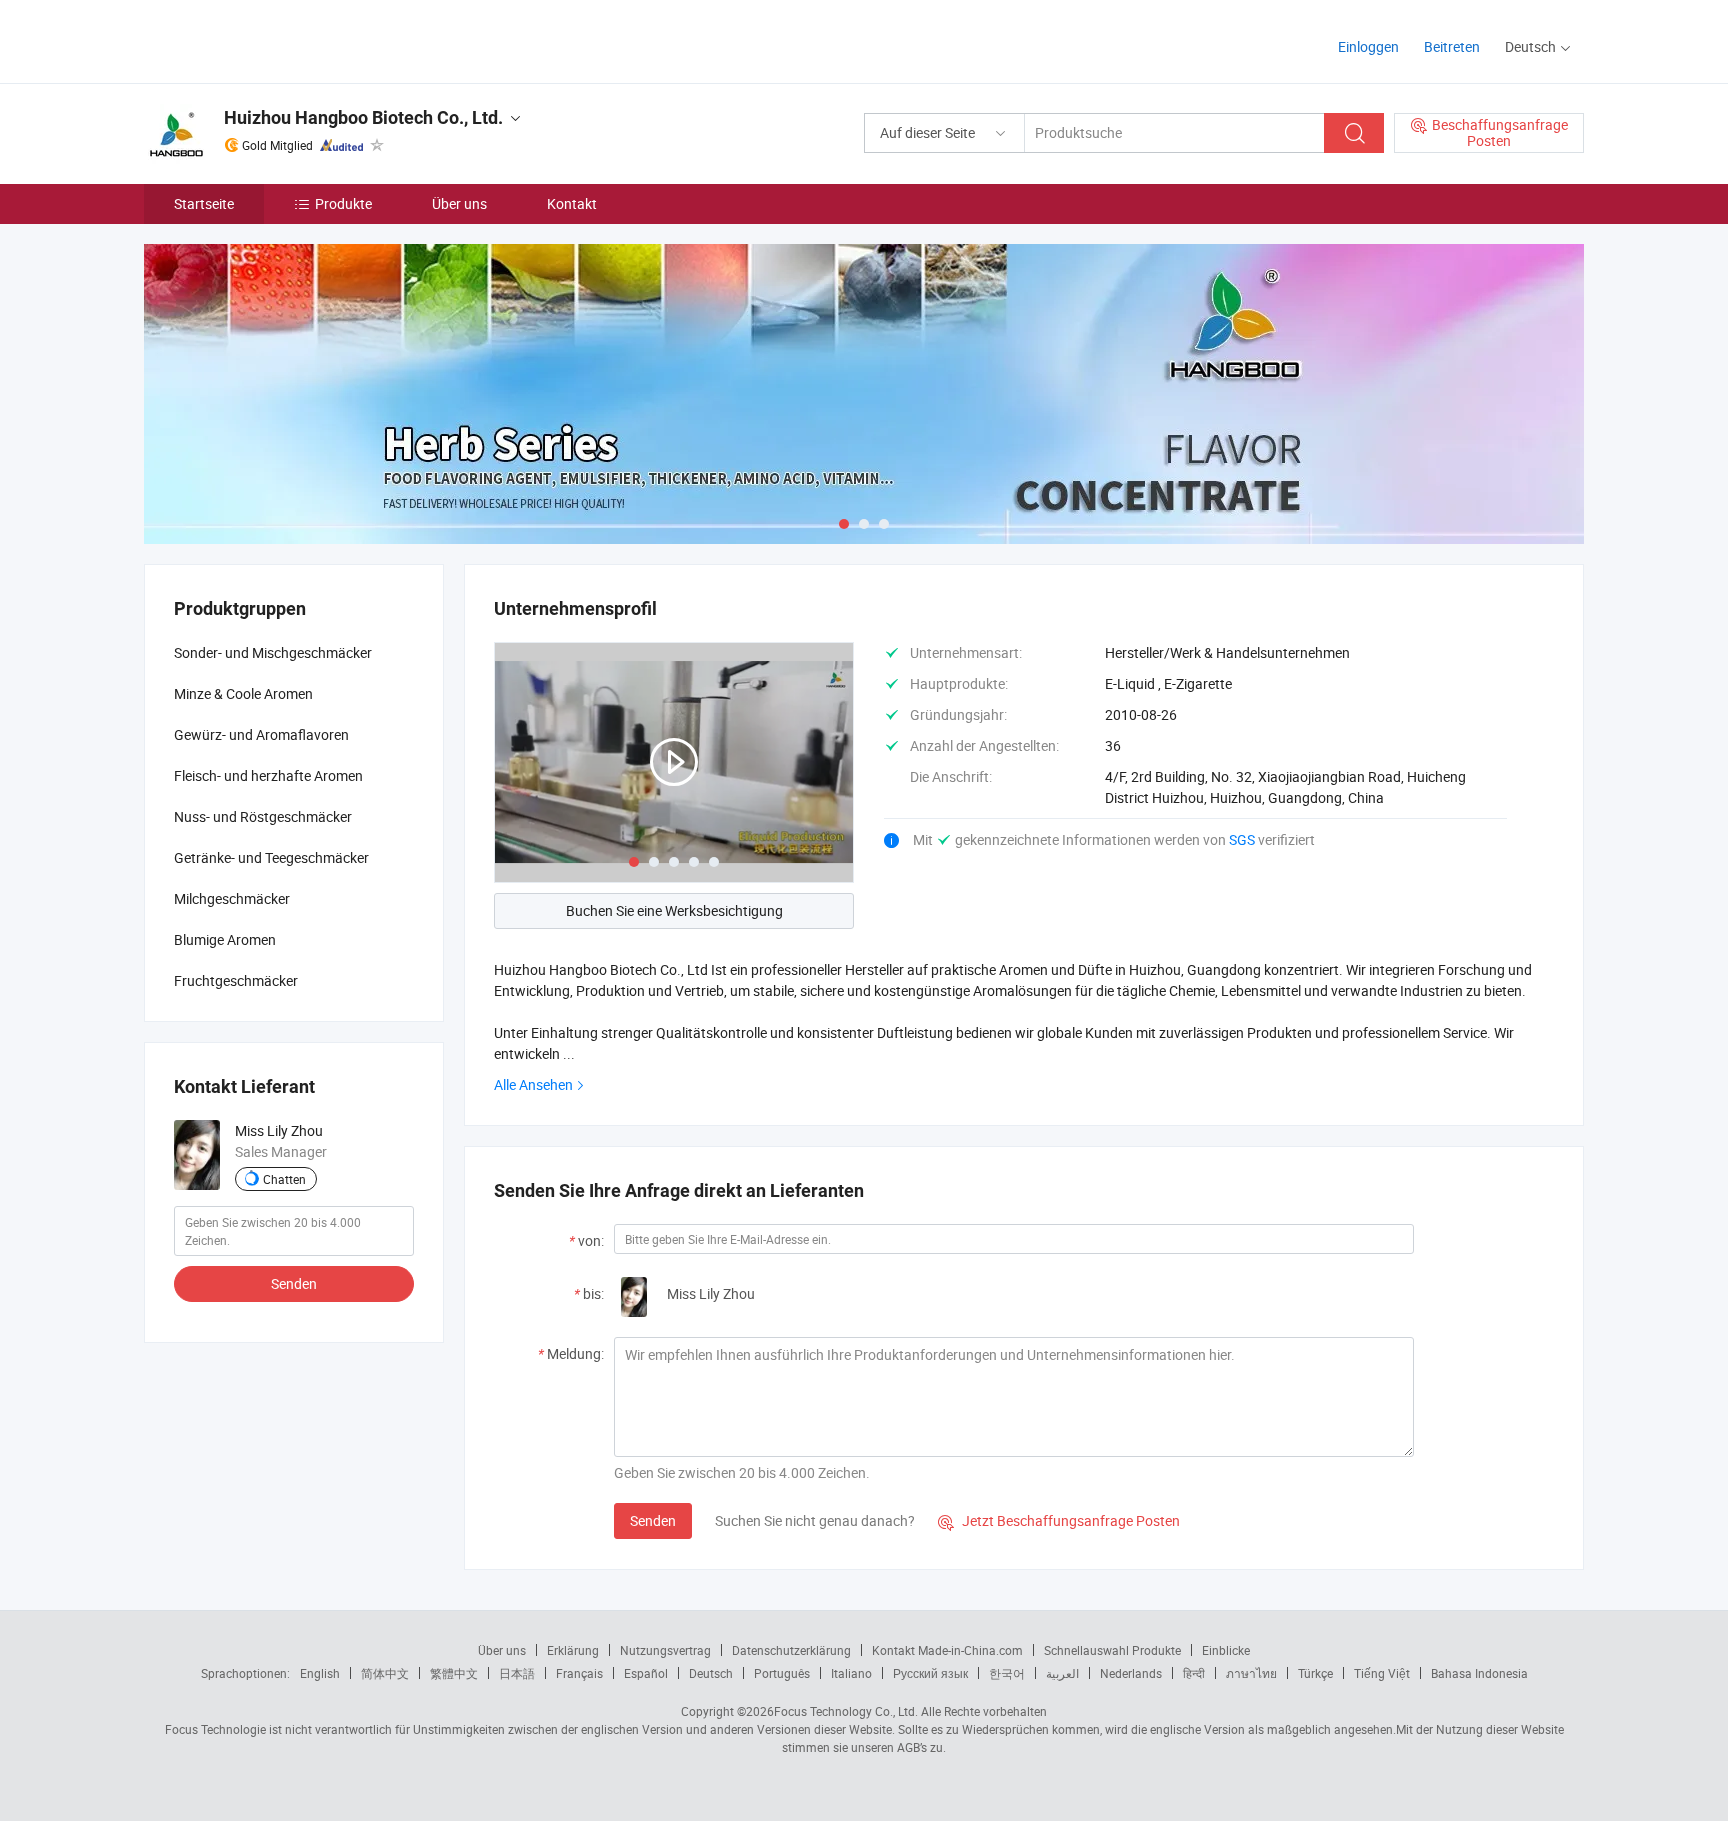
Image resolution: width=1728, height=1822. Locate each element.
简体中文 (385, 1673)
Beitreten (1452, 46)
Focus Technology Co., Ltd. (846, 1711)
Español (646, 1673)
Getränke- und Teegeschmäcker (271, 857)
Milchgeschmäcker (232, 898)
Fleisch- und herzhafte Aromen (268, 775)
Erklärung (573, 1650)
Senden (653, 1520)
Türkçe (1315, 1673)
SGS (1243, 839)
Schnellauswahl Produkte (1112, 1650)
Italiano (851, 1673)
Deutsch (711, 1673)
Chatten (284, 1179)
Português (782, 1673)
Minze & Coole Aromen (243, 693)
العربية (1062, 1673)
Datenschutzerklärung (791, 1650)
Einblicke (1226, 1650)
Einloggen (1368, 46)
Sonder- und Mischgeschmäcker (273, 652)
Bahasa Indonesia (1479, 1673)
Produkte (343, 203)
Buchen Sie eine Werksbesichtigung (674, 910)
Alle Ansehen (533, 1084)
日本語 (517, 1673)
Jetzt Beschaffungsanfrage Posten (1059, 1520)
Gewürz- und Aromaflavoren (261, 734)
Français (579, 1673)
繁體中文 (454, 1673)
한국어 (1007, 1673)
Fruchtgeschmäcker (236, 980)
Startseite (204, 203)
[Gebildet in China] (272, 39)
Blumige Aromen (225, 939)
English (320, 1673)
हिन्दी (1194, 1673)
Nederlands (1131, 1673)
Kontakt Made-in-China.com (947, 1650)
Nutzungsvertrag (665, 1650)
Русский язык (930, 1673)
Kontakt (572, 203)
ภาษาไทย (1251, 1673)
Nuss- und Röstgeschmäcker (263, 816)
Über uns (459, 203)
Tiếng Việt (1382, 1673)
